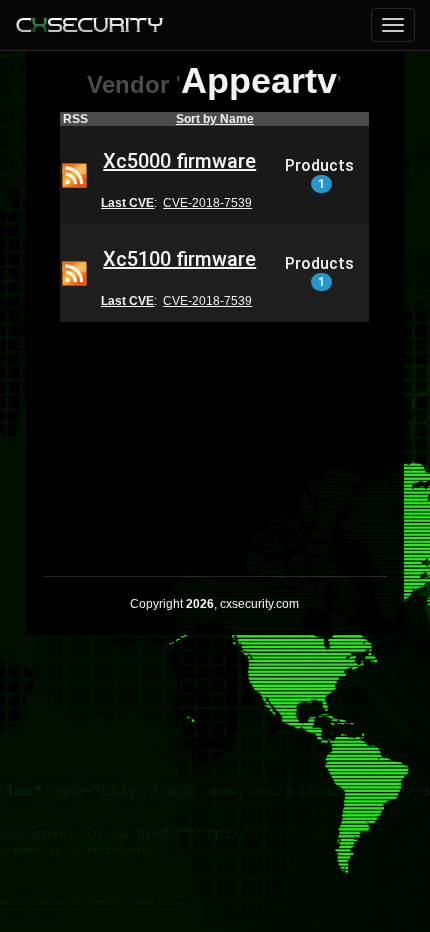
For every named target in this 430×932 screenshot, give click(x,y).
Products (319, 174)
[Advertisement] (214, 436)
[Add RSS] (74, 174)
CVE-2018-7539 (207, 203)
